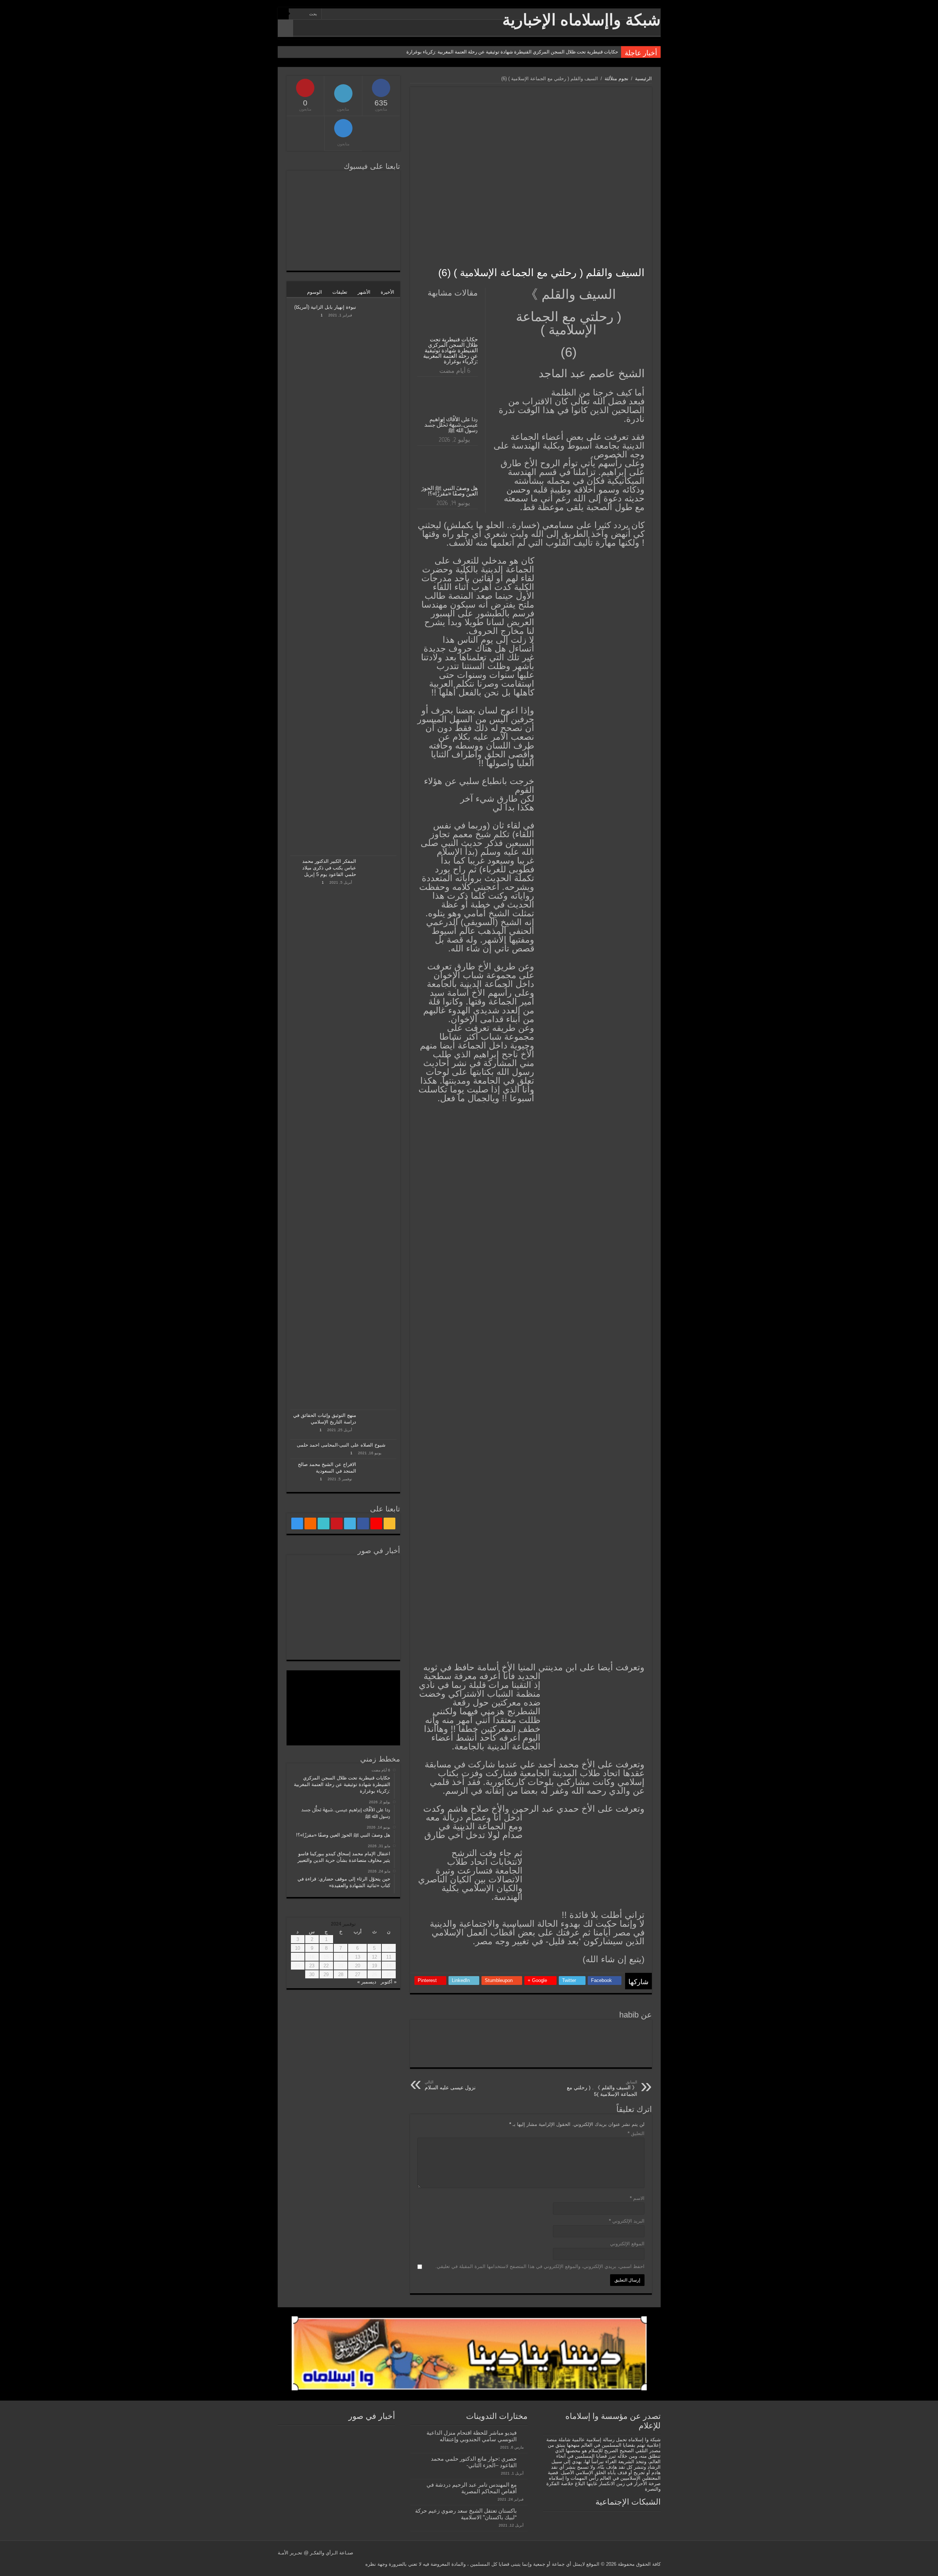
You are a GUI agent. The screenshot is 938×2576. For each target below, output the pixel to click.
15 (326, 1957)
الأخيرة (387, 292)
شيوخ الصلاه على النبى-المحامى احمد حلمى (341, 1445)
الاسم (637, 2198)
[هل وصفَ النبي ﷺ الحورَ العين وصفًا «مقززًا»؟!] (308, 1571)
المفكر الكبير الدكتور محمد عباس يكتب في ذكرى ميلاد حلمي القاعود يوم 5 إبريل (329, 868)
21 (341, 1966)
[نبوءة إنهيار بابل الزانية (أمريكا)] (378, 579)
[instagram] (327, 14)
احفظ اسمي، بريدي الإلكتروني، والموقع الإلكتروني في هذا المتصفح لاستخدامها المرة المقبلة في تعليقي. (540, 2266)
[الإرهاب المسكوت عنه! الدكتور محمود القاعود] (379, 1620)
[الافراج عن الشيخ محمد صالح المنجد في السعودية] (378, 1474)
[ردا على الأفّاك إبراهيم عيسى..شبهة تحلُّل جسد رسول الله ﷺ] (343, 1571)
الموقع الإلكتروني (627, 2244)
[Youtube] (348, 14)
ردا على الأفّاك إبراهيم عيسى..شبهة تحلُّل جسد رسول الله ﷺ (451, 425)
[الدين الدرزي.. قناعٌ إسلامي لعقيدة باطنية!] (308, 1644)
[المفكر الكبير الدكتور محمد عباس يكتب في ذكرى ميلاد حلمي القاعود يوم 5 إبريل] (378, 1133)
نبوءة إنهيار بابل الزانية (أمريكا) (325, 307)
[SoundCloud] (334, 14)
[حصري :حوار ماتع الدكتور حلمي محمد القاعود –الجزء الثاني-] (524, 2459)
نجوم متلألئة (616, 79)
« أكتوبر (389, 1982)
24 (298, 1966)
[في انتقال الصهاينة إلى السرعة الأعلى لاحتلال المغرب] (308, 1620)
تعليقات (340, 292)
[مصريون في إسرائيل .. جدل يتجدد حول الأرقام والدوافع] (343, 1620)
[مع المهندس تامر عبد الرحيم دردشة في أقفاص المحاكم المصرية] (524, 2485)
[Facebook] (362, 14)
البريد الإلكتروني (627, 2221)
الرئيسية (643, 79)
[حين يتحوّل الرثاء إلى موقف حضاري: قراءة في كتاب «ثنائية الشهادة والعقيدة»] (343, 1595)
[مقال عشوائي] (285, 28)
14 (341, 1957)
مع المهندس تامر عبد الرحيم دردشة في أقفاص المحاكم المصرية (472, 2488)
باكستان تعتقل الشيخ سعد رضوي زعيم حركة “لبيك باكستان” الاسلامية (466, 2514)
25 (389, 1974)
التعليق (636, 2133)
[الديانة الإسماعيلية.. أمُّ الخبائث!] (379, 1644)
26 (374, 1974)
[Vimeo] (341, 14)
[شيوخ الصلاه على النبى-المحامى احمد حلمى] (393, 1445)
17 (298, 1957)
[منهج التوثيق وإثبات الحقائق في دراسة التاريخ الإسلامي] (378, 1425)
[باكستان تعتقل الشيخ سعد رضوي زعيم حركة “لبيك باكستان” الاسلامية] (524, 2511)
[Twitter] (355, 14)
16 (312, 1957)
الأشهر (364, 292)
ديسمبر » (367, 1982)
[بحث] (283, 14)
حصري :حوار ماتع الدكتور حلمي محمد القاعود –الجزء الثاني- (474, 2462)
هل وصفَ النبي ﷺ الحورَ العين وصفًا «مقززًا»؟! (450, 491)
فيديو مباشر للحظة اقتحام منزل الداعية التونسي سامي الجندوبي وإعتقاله (472, 2436)
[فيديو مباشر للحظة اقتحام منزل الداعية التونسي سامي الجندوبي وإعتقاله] (524, 2433)
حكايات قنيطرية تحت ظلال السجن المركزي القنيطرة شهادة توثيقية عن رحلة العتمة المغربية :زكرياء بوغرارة (512, 52)
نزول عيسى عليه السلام (450, 2085)
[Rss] (376, 14)
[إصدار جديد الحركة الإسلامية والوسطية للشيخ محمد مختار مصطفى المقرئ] (343, 1644)
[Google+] (369, 14)
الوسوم (315, 292)
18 (389, 1966)
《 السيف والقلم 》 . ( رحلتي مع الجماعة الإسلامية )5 (602, 2088)
